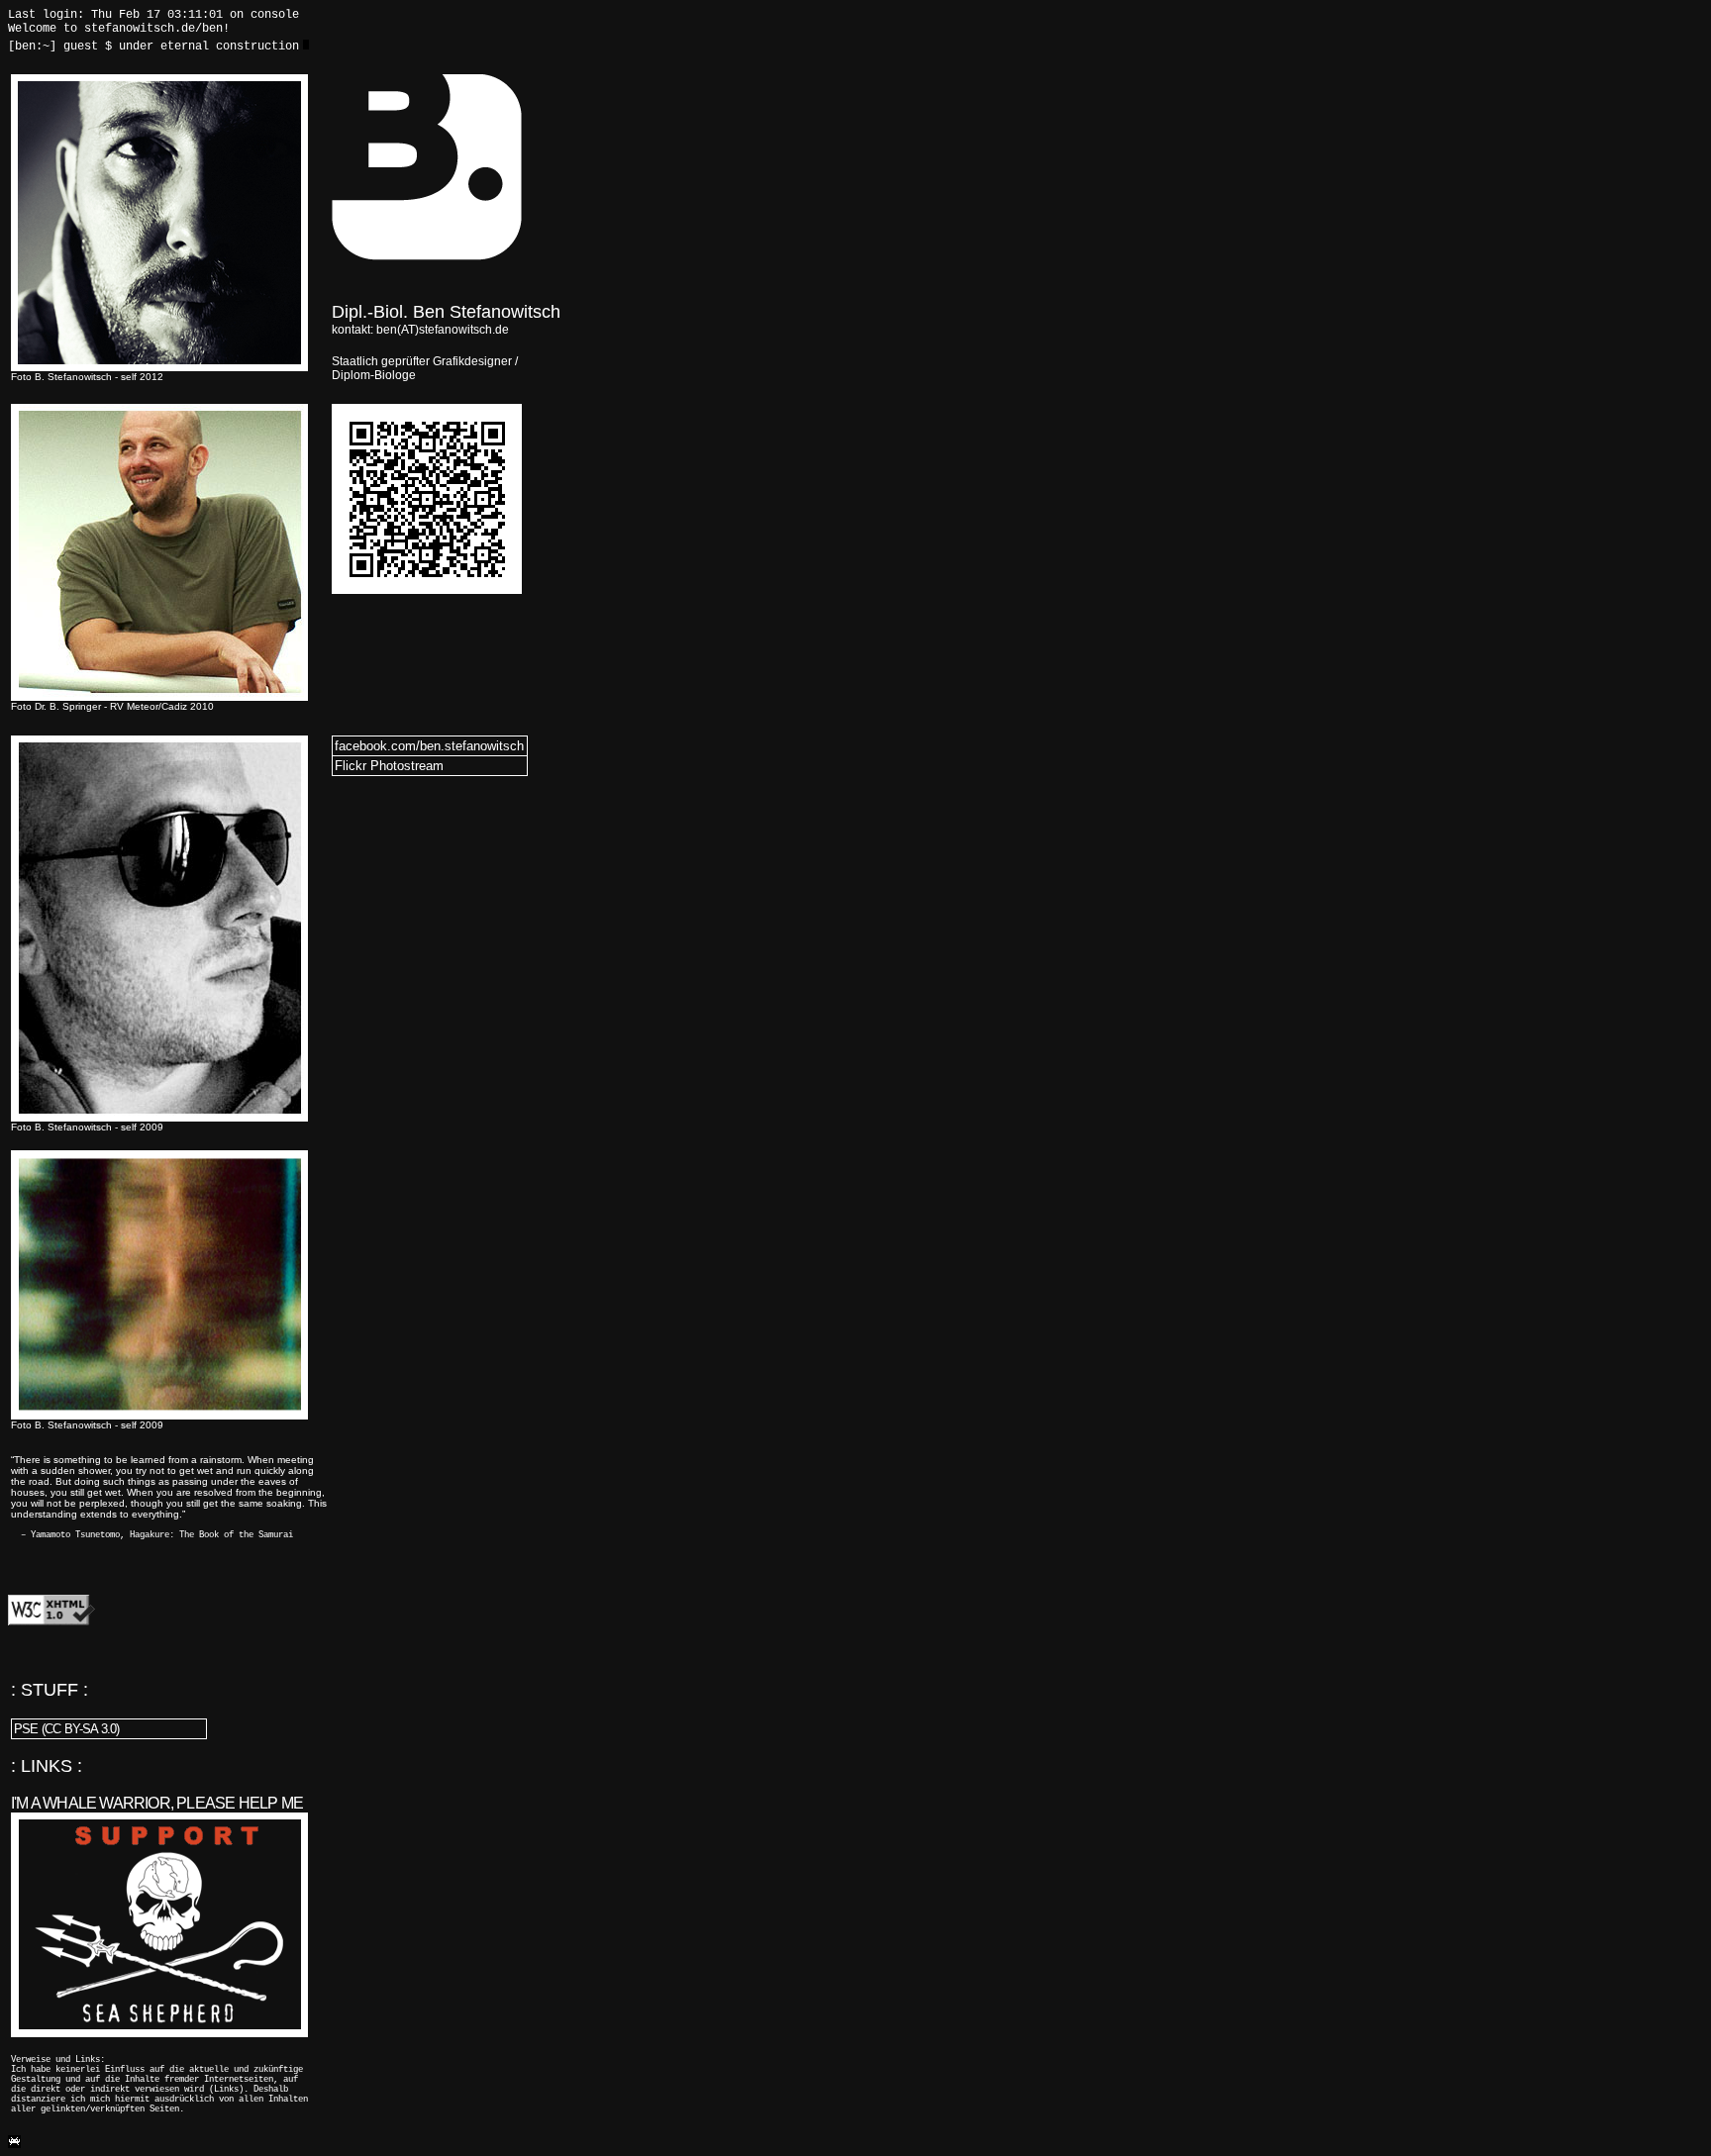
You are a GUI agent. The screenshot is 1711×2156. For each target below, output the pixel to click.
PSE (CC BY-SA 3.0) (67, 1729)
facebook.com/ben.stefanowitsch (429, 746)
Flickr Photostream (389, 766)
